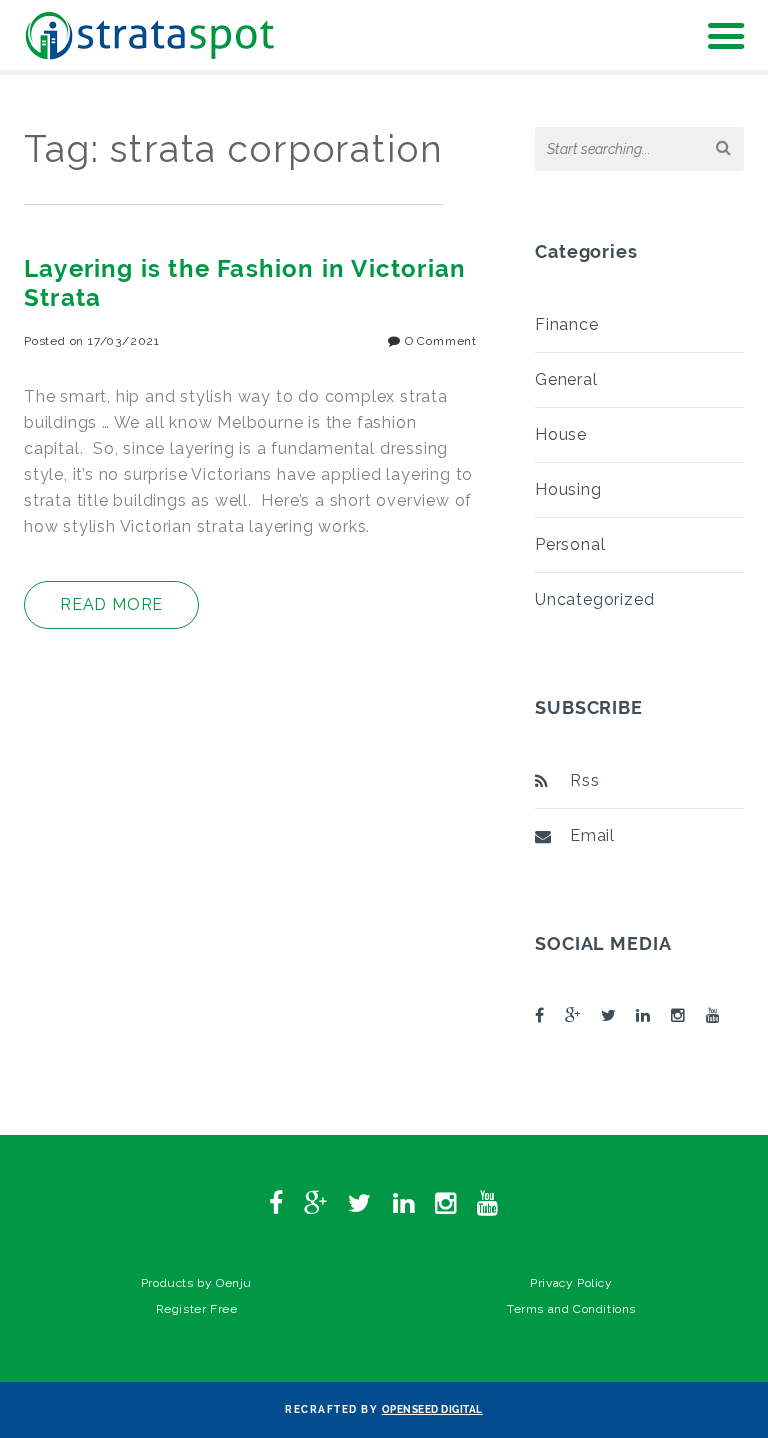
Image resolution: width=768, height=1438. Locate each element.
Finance (567, 324)
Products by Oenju (196, 1283)
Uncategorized (594, 599)
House (561, 434)
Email (592, 835)
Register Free (197, 1309)
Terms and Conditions (571, 1309)
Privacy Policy (571, 1283)
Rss (584, 780)
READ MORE (111, 604)
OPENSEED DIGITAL (432, 1409)
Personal (570, 544)
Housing (568, 489)
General (566, 379)
